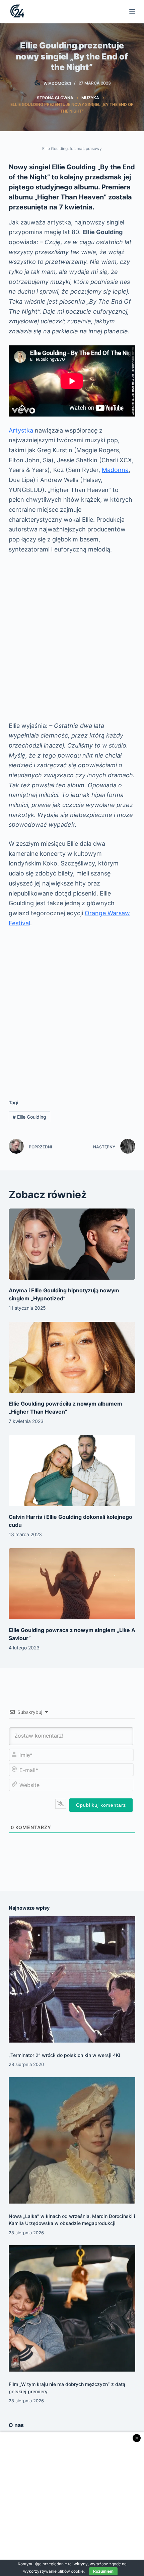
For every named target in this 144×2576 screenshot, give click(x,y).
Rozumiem (103, 2571)
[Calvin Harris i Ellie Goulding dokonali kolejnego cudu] (72, 1471)
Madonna (115, 470)
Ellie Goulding (29, 1117)
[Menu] (132, 12)
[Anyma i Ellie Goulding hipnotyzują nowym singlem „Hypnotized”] (72, 1244)
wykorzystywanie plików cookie (53, 2571)
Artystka (21, 430)
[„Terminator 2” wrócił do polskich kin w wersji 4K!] (72, 1979)
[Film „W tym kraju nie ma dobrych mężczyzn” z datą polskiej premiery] (72, 2308)
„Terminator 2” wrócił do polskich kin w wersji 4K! (64, 2055)
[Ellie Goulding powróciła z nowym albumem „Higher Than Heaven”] (72, 1357)
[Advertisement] (72, 638)
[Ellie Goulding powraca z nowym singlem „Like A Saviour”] (72, 1584)
